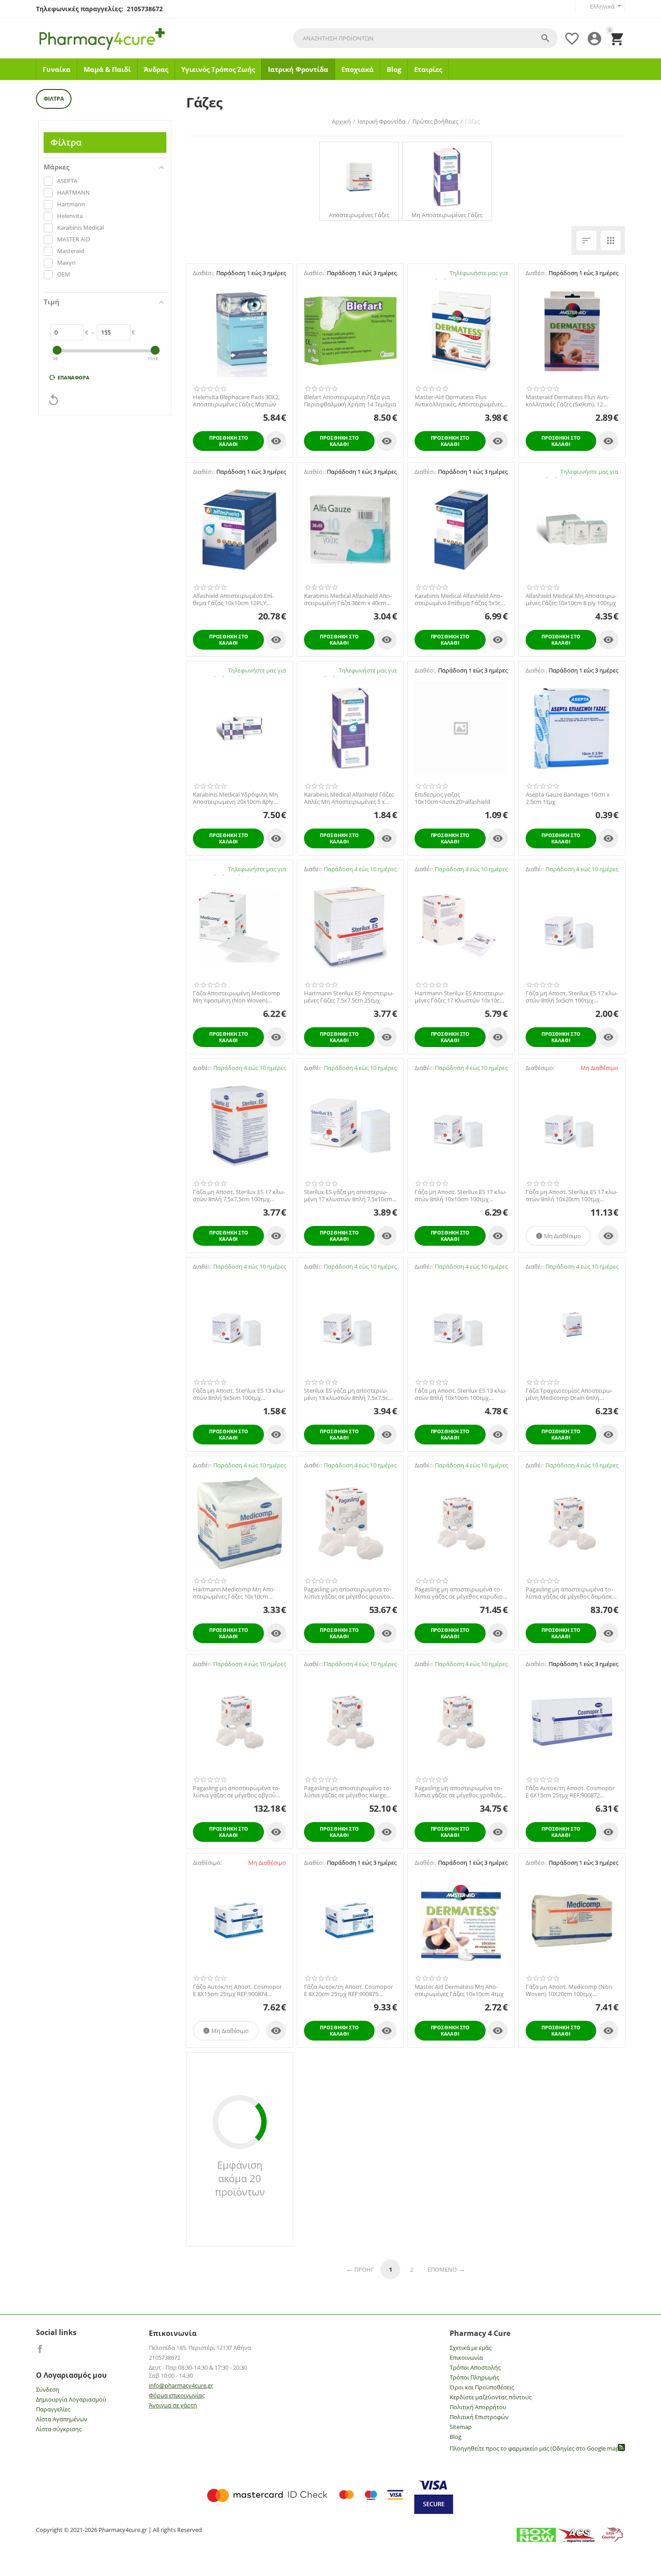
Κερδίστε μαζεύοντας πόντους (491, 2397)
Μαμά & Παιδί (107, 69)
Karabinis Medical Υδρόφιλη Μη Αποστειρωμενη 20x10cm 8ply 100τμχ (235, 798)
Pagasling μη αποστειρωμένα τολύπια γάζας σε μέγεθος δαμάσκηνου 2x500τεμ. (572, 1593)
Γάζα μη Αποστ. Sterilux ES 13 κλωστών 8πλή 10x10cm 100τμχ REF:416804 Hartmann (461, 1394)
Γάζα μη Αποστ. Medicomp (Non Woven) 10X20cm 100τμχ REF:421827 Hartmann (569, 1990)
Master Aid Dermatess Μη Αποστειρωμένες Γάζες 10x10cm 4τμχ (459, 1990)
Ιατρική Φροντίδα (298, 69)
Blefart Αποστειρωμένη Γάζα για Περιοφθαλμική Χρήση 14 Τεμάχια (350, 401)
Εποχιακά (357, 69)
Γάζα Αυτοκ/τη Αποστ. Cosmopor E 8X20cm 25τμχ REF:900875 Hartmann (348, 1990)
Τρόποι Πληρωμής (474, 2377)
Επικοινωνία (466, 2358)
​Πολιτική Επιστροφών (479, 2417)
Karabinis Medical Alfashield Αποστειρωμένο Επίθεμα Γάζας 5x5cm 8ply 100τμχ (460, 599)
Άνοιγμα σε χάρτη (173, 2405)
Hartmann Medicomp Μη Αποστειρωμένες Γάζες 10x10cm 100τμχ (234, 1593)
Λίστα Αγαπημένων (62, 2419)
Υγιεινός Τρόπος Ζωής (218, 69)
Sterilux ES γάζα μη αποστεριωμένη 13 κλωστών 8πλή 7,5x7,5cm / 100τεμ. (349, 1394)
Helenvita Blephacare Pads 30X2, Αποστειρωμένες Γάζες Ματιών (236, 401)
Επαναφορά (74, 377)
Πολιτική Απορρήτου (478, 2407)
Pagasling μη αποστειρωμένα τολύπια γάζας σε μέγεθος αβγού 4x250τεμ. (237, 1792)
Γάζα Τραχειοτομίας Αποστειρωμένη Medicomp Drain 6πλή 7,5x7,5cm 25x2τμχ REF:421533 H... (571, 1394)
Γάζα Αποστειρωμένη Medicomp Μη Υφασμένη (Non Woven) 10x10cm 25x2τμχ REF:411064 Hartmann (237, 997)
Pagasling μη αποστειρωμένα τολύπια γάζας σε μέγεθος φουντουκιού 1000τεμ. (350, 1593)
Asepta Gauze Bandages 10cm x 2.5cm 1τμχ (568, 798)
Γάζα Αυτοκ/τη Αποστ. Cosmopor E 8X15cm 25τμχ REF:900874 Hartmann (237, 1990)
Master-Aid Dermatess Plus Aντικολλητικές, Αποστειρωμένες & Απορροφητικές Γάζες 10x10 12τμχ (459, 401)
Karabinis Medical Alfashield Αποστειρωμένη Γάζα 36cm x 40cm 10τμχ (348, 599)
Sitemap (461, 2427)
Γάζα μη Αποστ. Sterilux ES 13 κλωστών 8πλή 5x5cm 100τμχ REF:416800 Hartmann (239, 1394)
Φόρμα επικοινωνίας (177, 2395)
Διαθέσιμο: (207, 273)
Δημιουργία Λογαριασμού (71, 2399)
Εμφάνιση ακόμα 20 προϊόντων (240, 2178)
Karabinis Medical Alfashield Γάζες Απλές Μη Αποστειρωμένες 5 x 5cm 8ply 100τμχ (349, 798)
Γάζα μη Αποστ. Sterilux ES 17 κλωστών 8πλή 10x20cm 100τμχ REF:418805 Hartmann (572, 1196)
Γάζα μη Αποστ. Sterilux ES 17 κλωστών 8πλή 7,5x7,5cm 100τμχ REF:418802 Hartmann (239, 1196)
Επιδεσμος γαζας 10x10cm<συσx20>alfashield (452, 798)
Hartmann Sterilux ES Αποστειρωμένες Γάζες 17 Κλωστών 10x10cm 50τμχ (460, 997)
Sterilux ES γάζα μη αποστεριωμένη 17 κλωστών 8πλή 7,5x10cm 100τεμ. (348, 1196)
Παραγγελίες (53, 2409)
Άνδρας (156, 69)
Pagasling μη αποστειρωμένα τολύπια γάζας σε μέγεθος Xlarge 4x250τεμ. (348, 1792)
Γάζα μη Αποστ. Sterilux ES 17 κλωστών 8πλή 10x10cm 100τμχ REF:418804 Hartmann (461, 1196)
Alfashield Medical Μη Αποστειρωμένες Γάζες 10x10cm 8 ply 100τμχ (571, 599)
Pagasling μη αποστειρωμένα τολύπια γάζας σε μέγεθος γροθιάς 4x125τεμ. (458, 1792)
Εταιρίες (428, 69)
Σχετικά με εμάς (471, 2348)
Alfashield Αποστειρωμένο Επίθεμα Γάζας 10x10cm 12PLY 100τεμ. (234, 599)
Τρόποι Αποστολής (475, 2367)
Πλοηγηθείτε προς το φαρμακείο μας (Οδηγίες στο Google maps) (537, 2448)
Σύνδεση (48, 2389)
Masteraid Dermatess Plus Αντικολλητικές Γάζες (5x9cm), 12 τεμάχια (568, 401)
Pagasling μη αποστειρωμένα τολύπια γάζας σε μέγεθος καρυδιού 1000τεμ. (460, 1593)
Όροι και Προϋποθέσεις (482, 2387)
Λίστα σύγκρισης (59, 2429)
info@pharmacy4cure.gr (181, 2385)
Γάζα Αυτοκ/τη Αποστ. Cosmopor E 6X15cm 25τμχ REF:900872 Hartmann (570, 1792)
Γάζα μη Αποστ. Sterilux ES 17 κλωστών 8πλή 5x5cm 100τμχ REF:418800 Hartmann (572, 997)
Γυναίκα (57, 69)
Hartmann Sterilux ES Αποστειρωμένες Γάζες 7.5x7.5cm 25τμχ (349, 997)
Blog (394, 69)
